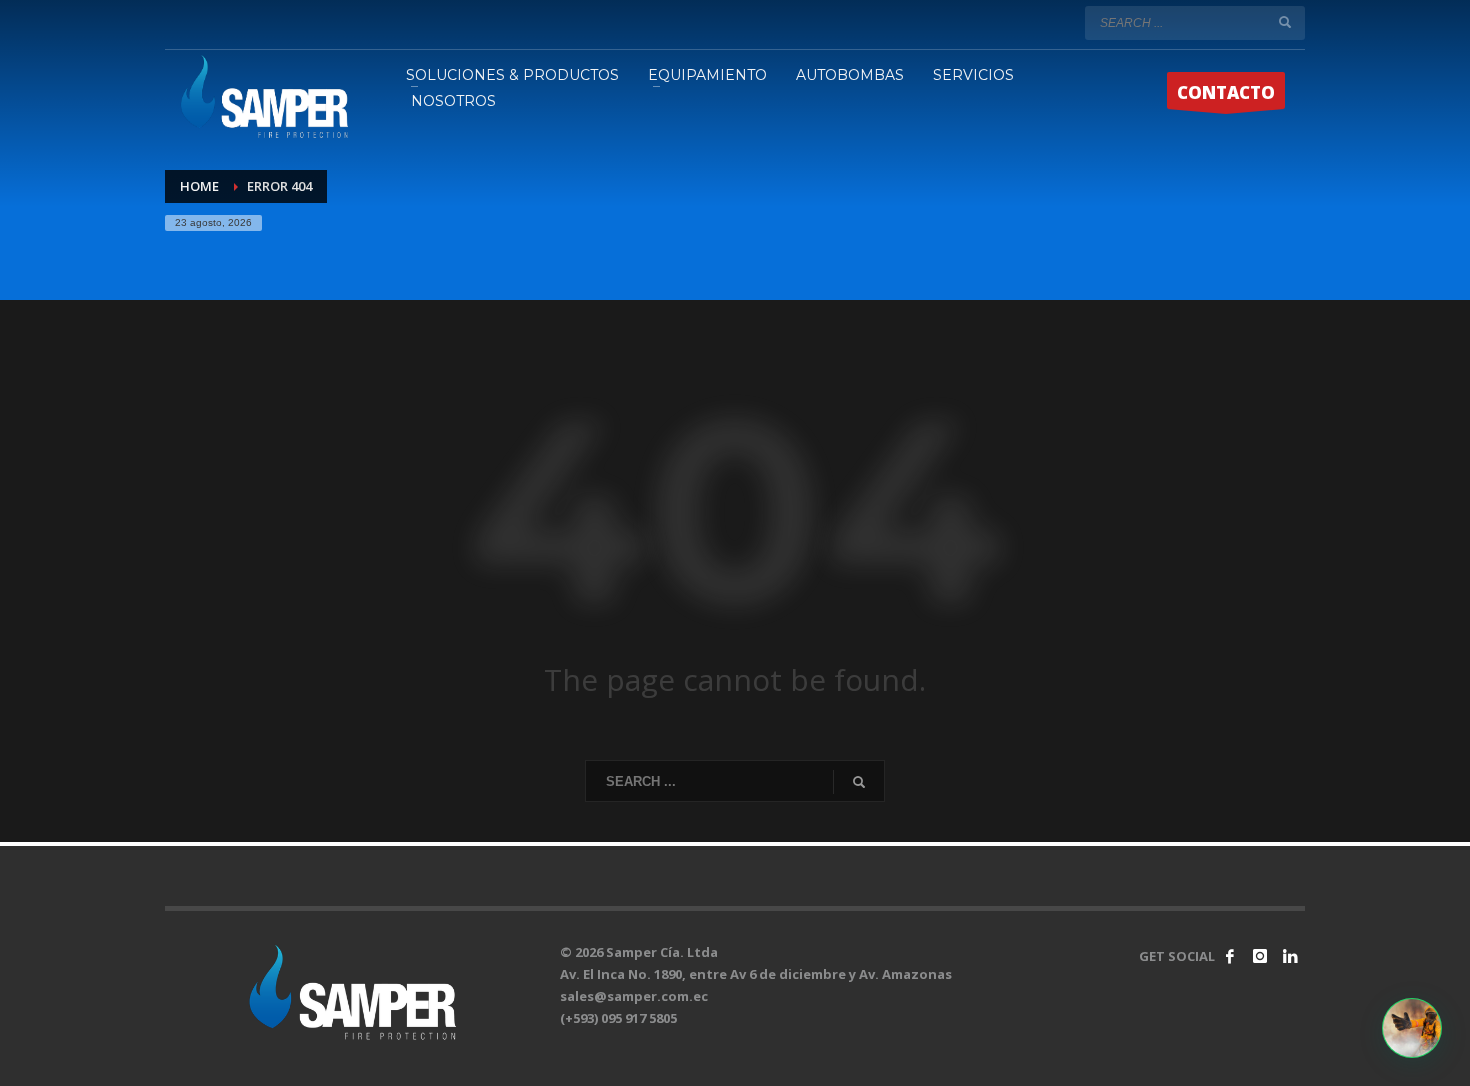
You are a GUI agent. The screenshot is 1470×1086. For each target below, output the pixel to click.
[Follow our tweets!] (1260, 956)
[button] (1412, 1028)
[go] (1285, 22)
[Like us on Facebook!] (1230, 956)
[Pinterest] (1290, 956)
